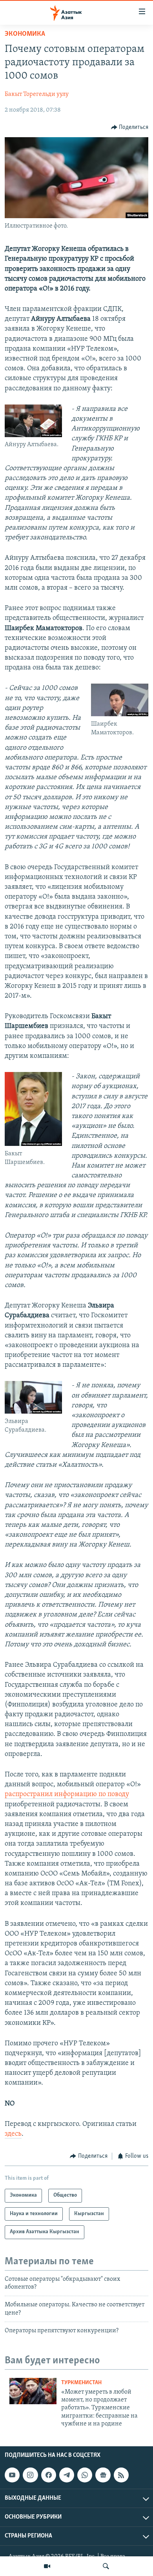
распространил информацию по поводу (67, 1795)
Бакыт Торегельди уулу (37, 94)
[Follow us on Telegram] (67, 2475)
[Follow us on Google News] (103, 2475)
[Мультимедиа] (47, 2566)
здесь (13, 2134)
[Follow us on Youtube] (12, 2475)
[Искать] (106, 2566)
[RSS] (121, 2475)
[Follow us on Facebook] (49, 2475)
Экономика (25, 34)
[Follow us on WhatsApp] (85, 2475)
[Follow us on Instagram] (30, 2475)
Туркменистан (81, 2383)
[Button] (130, 127)
